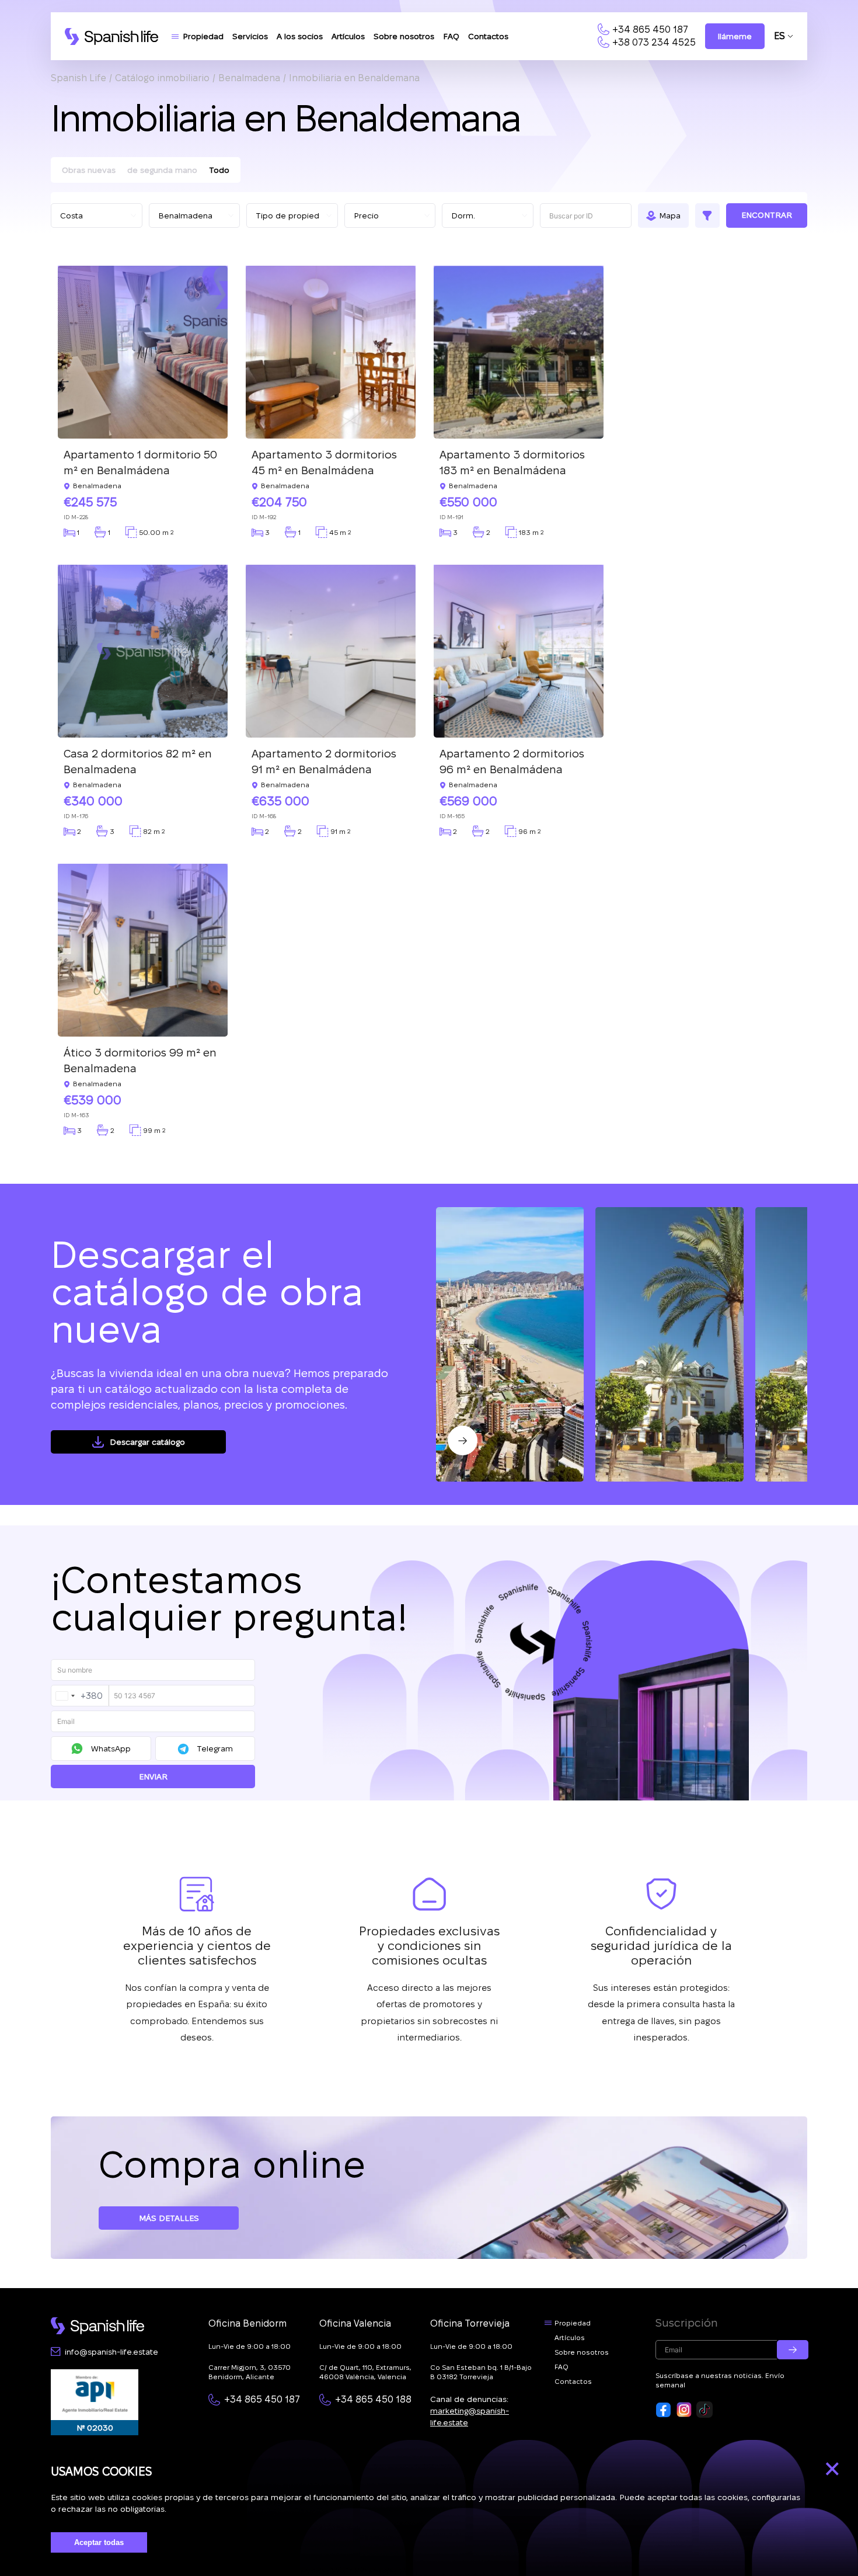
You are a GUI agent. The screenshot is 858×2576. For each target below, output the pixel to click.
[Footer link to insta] (684, 2410)
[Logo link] (111, 36)
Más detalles (169, 2218)
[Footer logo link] (97, 2326)
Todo (219, 170)
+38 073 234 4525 (654, 42)
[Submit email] (793, 2350)
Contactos (488, 36)
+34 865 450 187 (650, 29)
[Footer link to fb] (664, 2410)
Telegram (215, 1748)
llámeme (735, 36)
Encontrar (767, 215)
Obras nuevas (89, 170)
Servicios (250, 36)
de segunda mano (162, 170)
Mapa (670, 215)
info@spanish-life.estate (111, 2352)
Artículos (348, 36)
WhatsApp (111, 1748)
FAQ (451, 36)
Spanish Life (79, 78)
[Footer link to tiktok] (704, 2410)
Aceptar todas (99, 2542)
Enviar (153, 1777)
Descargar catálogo (147, 1442)
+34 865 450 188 (373, 2399)
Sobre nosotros (404, 36)
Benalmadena (249, 78)
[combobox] (80, 1696)
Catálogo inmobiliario (162, 78)
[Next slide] (463, 1440)
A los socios (300, 36)
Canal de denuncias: (470, 2411)
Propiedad (203, 36)
